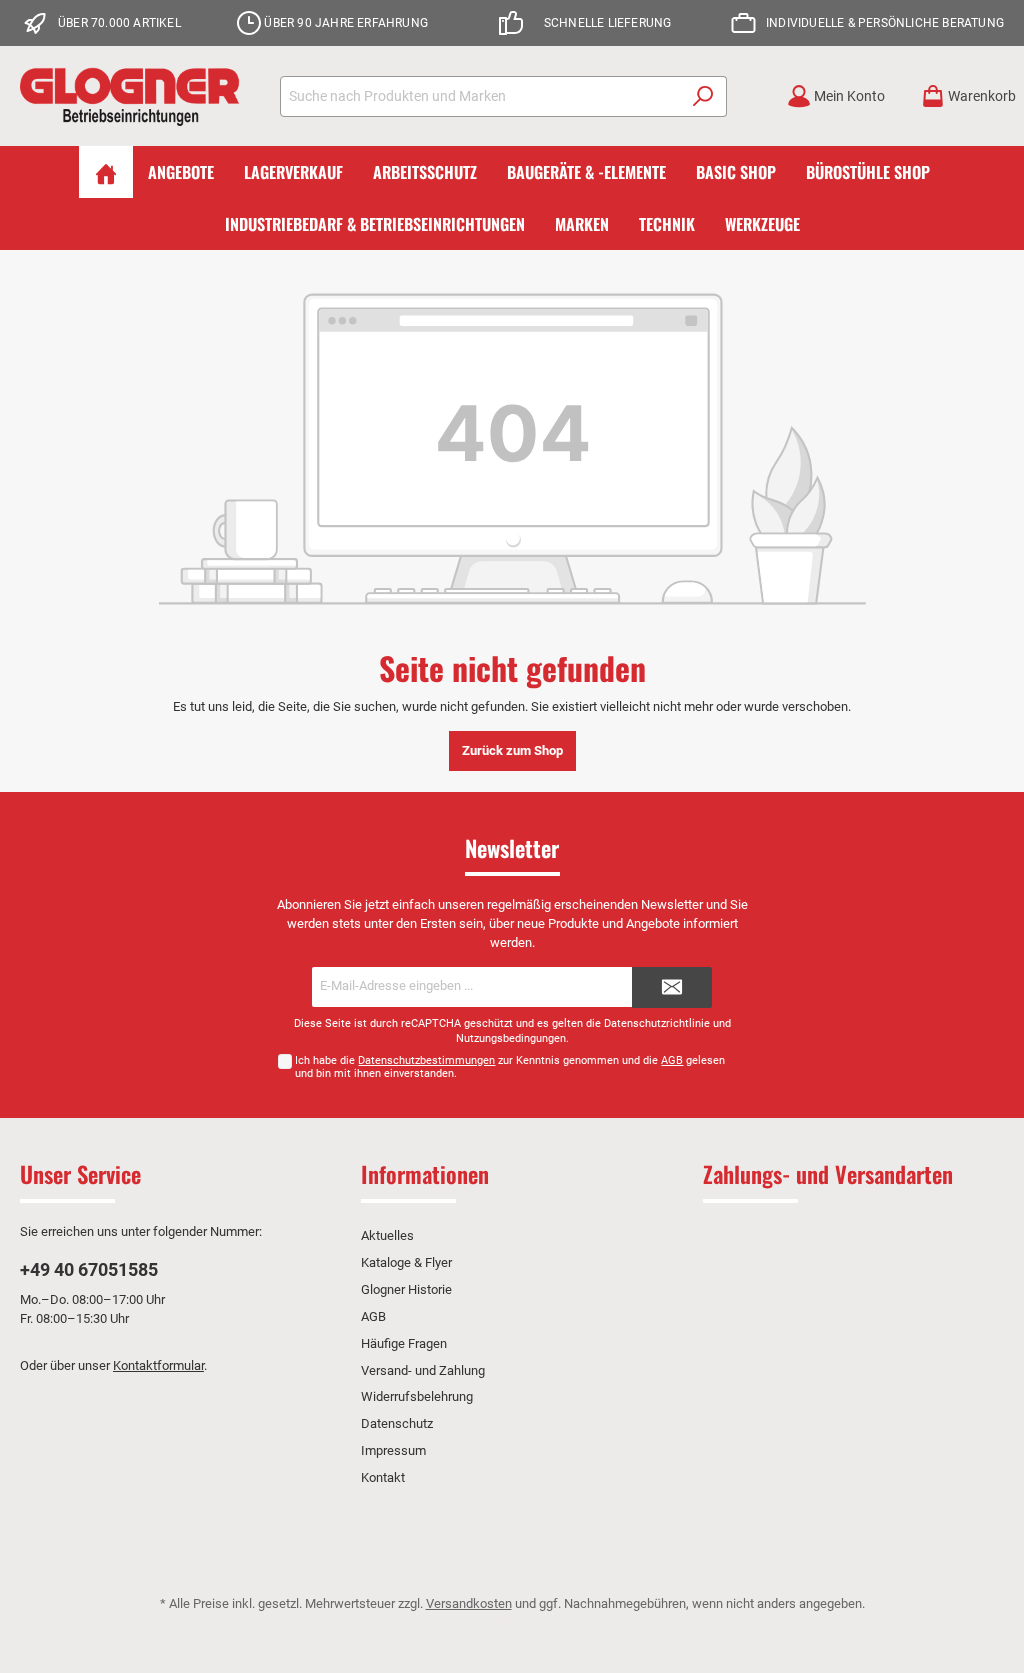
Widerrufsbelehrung (417, 1396)
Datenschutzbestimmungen (426, 1060)
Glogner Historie (406, 1289)
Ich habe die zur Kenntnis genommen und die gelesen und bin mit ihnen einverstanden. (510, 1067)
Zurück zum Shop (512, 750)
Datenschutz (397, 1423)
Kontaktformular (158, 1365)
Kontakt (383, 1477)
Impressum (393, 1450)
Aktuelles (387, 1235)
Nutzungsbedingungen (511, 1038)
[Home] (106, 172)
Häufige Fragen (404, 1343)
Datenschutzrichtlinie (657, 1023)
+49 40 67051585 (89, 1269)
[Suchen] (703, 96)
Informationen (425, 1174)
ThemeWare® (687, 1622)
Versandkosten (469, 1603)
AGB (672, 1060)
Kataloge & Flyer (406, 1262)
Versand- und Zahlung (423, 1370)
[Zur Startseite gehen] (130, 96)
